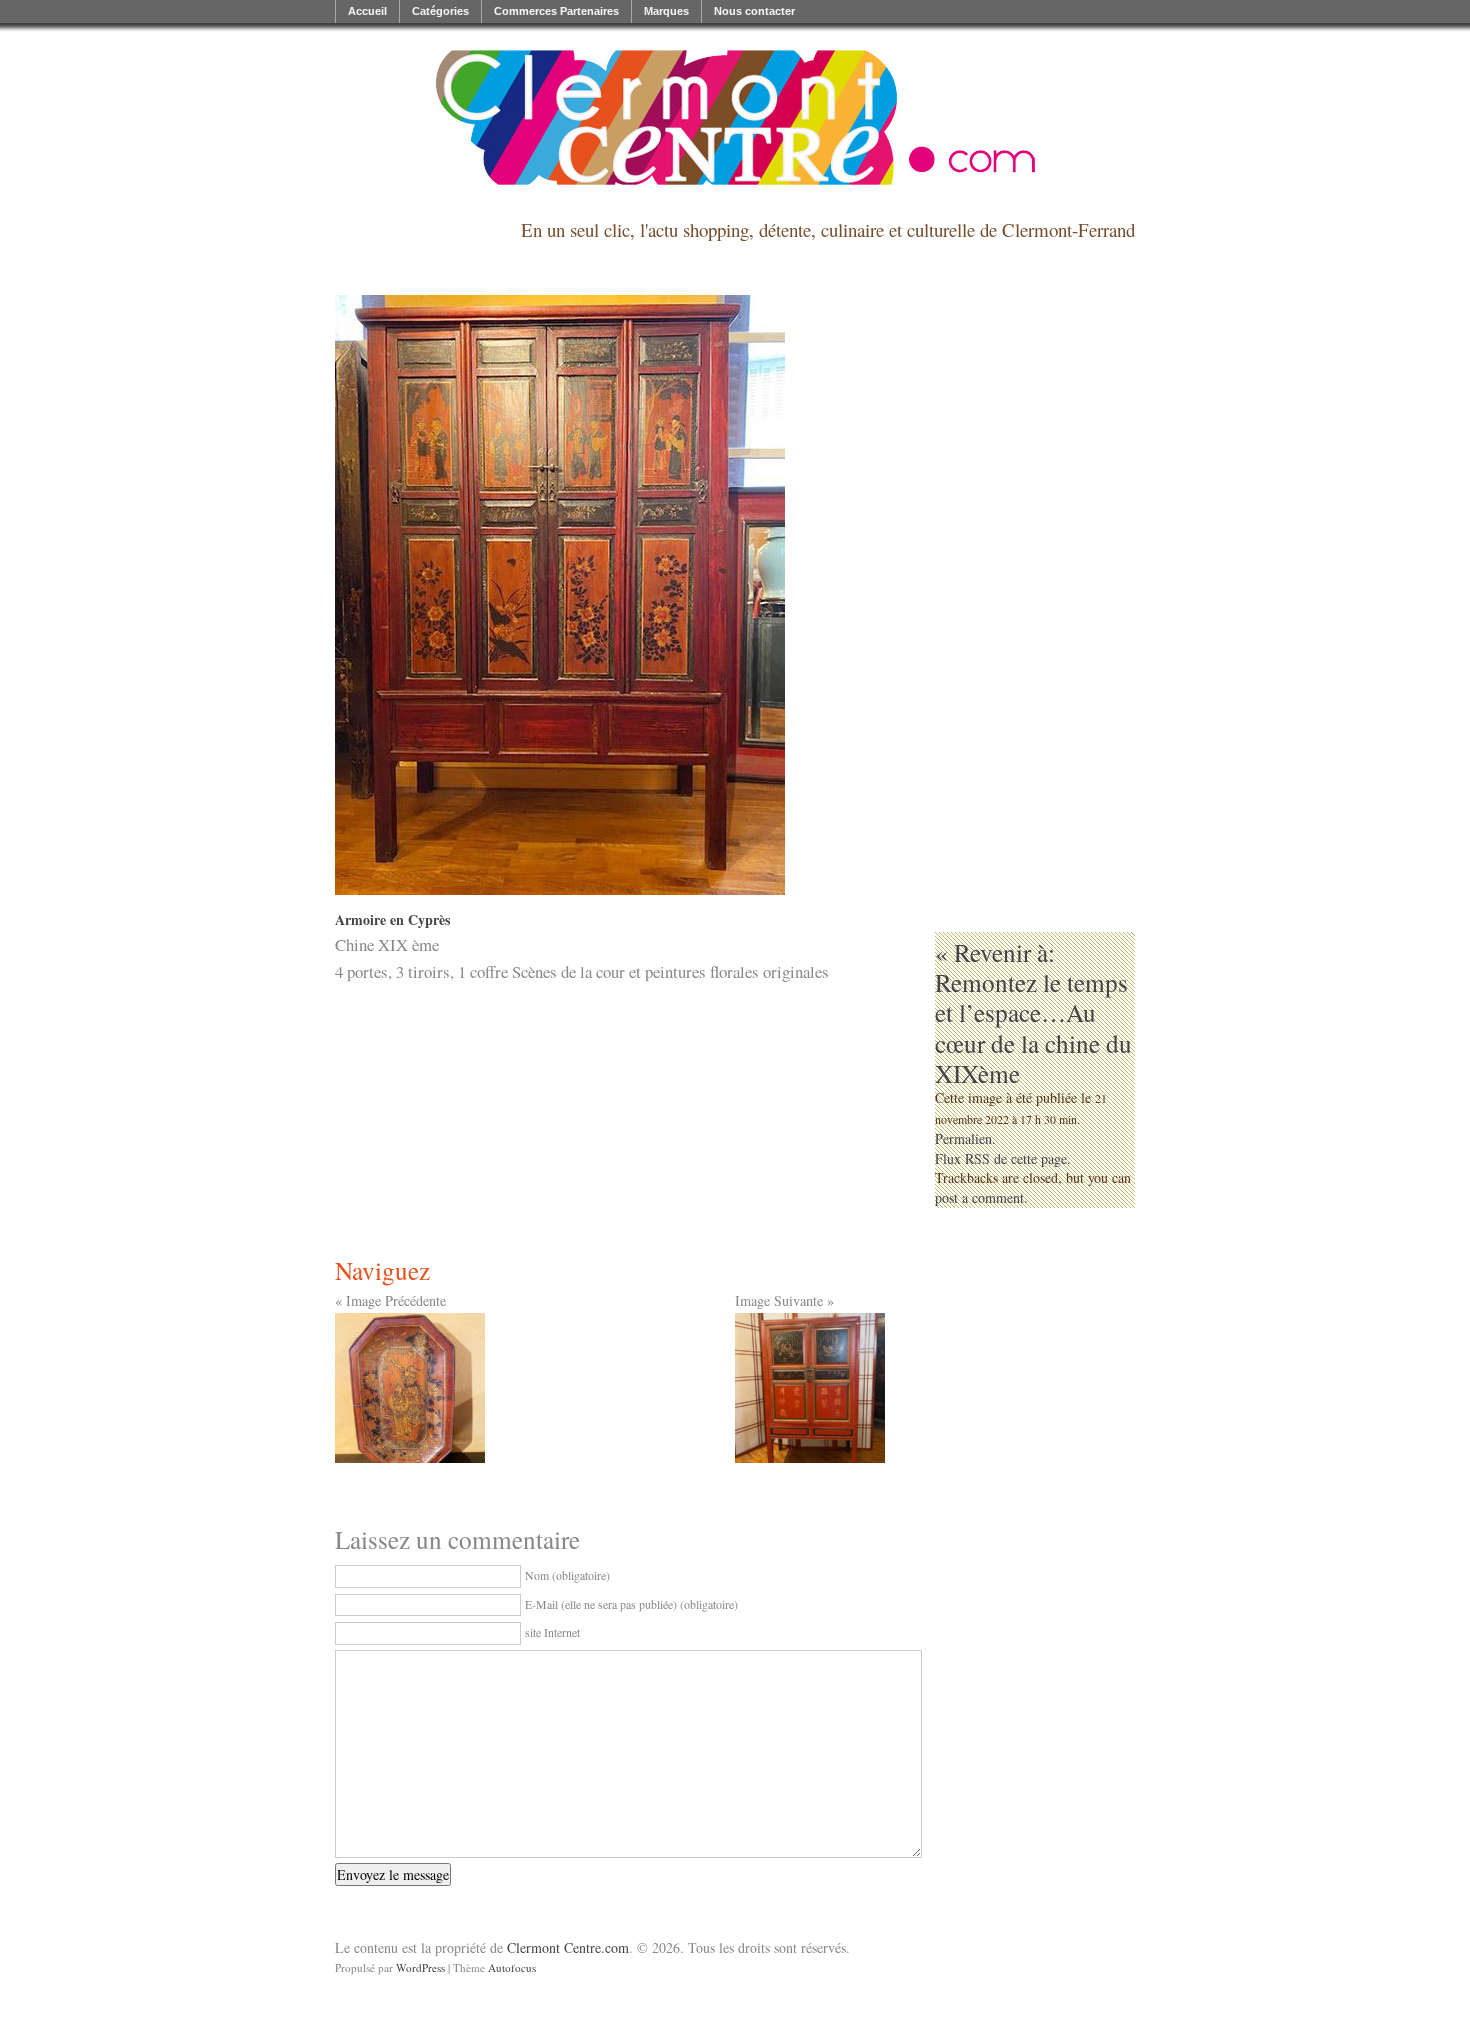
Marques (666, 11)
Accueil (367, 11)
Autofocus (512, 1967)
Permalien (963, 1138)
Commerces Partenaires (556, 11)
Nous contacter (754, 11)
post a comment (979, 1197)
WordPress (420, 1967)
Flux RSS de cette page (1001, 1158)
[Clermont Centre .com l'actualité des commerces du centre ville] (735, 117)
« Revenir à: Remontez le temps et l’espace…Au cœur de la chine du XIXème (1033, 1012)
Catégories (440, 11)
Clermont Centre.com (568, 1947)
